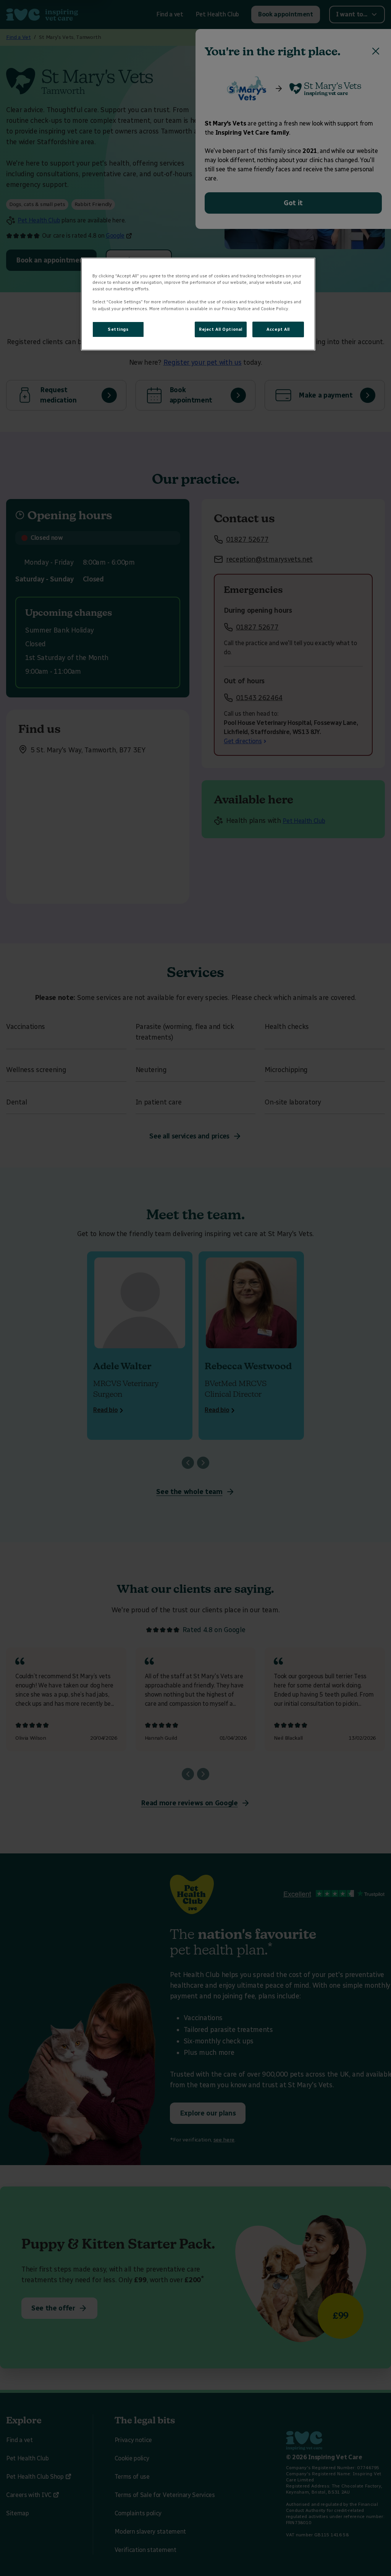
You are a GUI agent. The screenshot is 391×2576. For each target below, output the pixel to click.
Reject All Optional (221, 329)
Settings (118, 329)
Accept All (278, 329)
